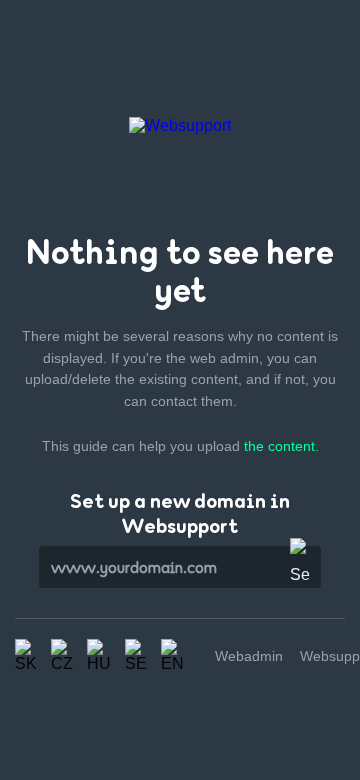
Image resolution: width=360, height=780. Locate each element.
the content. (281, 446)
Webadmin (249, 656)
